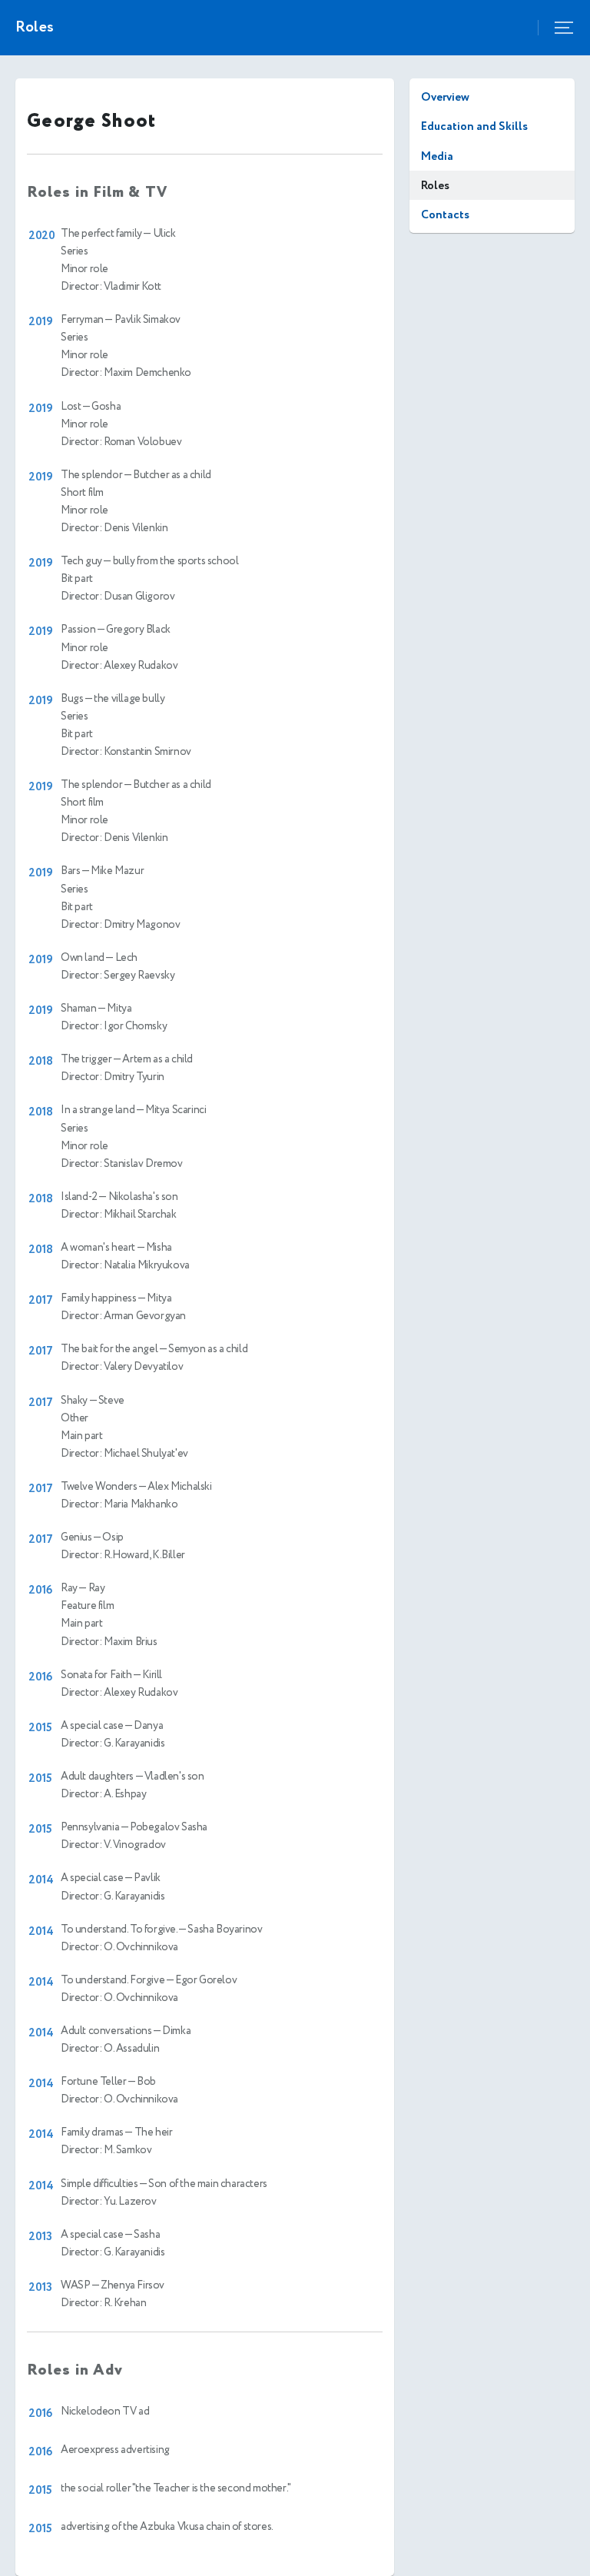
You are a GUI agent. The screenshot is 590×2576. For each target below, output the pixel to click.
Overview (445, 97)
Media (437, 156)
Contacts (445, 215)
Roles (435, 186)
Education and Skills (474, 126)
